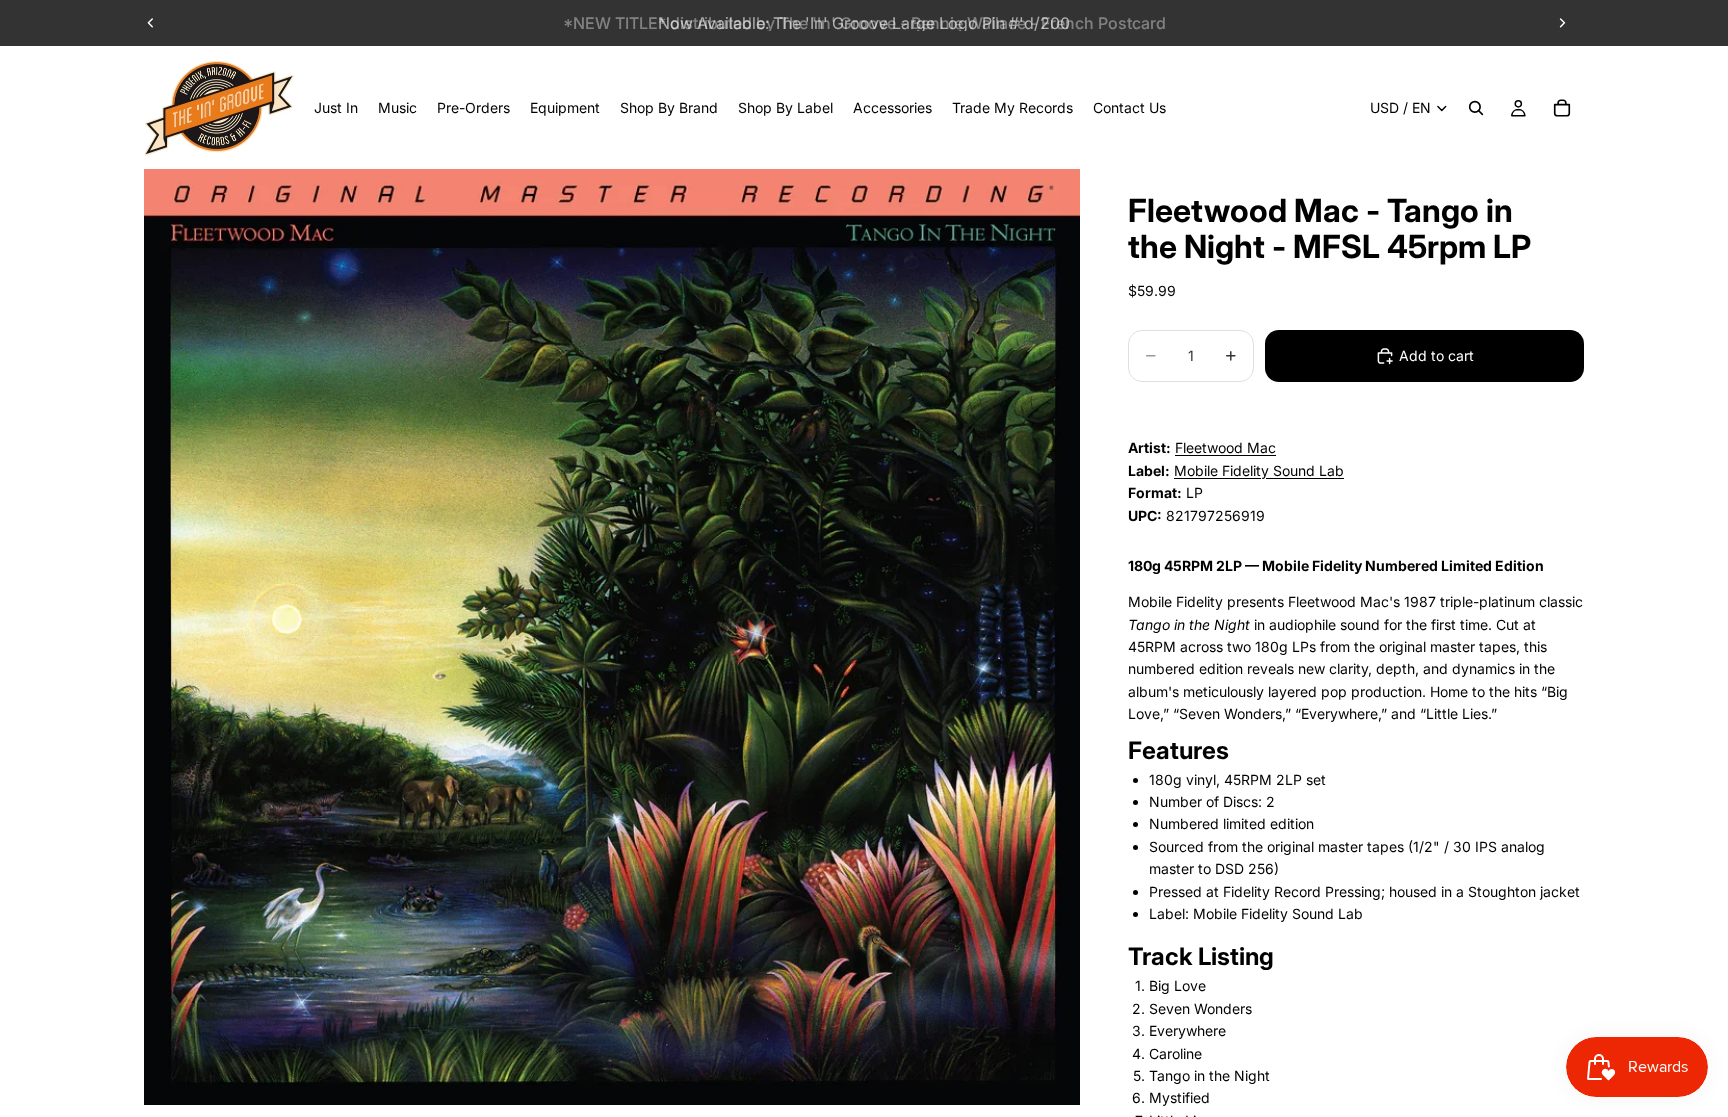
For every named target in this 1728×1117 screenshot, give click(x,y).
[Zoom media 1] (612, 637)
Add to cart (1436, 355)
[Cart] (1562, 108)
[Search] (1476, 108)
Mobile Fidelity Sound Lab (1259, 470)
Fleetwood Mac (1225, 447)
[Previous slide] (151, 23)
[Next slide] (1562, 23)
